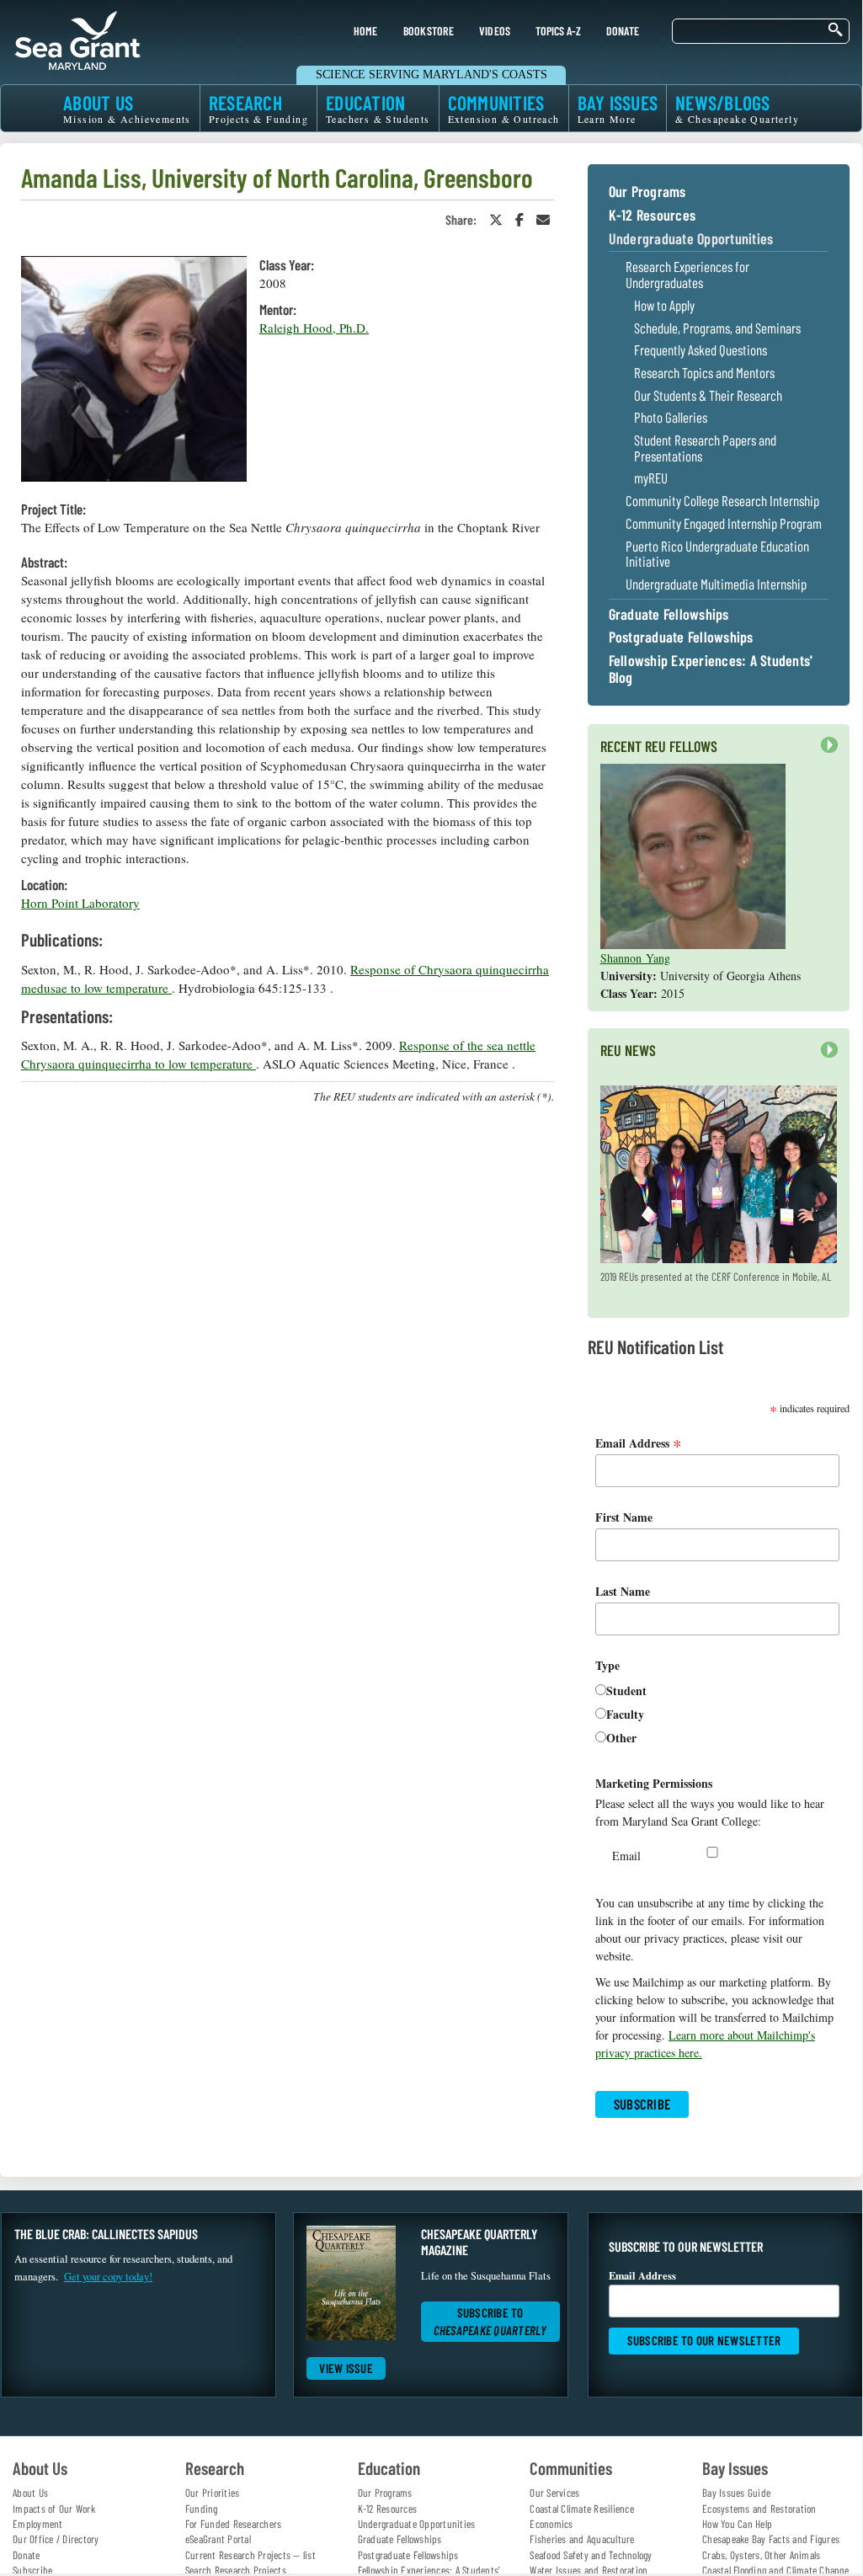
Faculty (625, 1714)
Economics (551, 2524)
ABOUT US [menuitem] (127, 108)
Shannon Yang (635, 958)
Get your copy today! (108, 2277)
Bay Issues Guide (736, 2493)
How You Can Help (737, 2524)
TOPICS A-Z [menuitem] (558, 31)
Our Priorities (213, 2493)
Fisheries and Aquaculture (582, 2539)
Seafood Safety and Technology (591, 2555)
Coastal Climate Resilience (582, 2509)
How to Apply (664, 305)
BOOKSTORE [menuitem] (429, 31)
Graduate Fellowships (669, 615)
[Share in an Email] (543, 219)
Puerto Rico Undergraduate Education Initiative (717, 554)
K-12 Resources (653, 216)
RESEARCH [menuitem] (258, 108)
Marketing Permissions (654, 1783)
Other (621, 1738)
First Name (624, 1517)
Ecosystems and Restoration (759, 2509)
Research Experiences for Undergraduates (687, 274)
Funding (202, 2509)
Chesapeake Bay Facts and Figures (771, 2539)
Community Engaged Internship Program (724, 523)
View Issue (346, 2368)
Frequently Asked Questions (701, 350)
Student (626, 1691)
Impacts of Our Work (54, 2509)
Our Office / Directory (56, 2539)
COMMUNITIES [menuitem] (504, 108)
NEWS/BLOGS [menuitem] (737, 108)
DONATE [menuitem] (623, 31)
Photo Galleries (671, 417)
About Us (30, 2493)
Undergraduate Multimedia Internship (716, 584)
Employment (38, 2524)
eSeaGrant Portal (218, 2539)
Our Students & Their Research (708, 395)
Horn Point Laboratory (80, 903)
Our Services (554, 2493)
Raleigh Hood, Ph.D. (314, 328)
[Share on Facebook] (519, 219)
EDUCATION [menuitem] (378, 108)
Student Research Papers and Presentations (705, 448)
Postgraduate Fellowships (681, 637)
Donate (27, 2555)
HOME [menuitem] (366, 31)
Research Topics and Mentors (704, 373)
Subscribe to (490, 2321)
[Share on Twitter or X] (496, 219)
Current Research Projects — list (250, 2555)
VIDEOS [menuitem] (495, 31)
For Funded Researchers (234, 2524)
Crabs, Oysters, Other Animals (761, 2555)
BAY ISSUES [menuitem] (618, 108)
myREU (651, 478)
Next (825, 753)
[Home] (77, 38)
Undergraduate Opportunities (691, 239)
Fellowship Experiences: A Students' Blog (711, 669)
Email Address (639, 1443)
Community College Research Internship (722, 501)
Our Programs (647, 192)
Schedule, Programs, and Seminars (717, 328)
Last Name (623, 1591)
